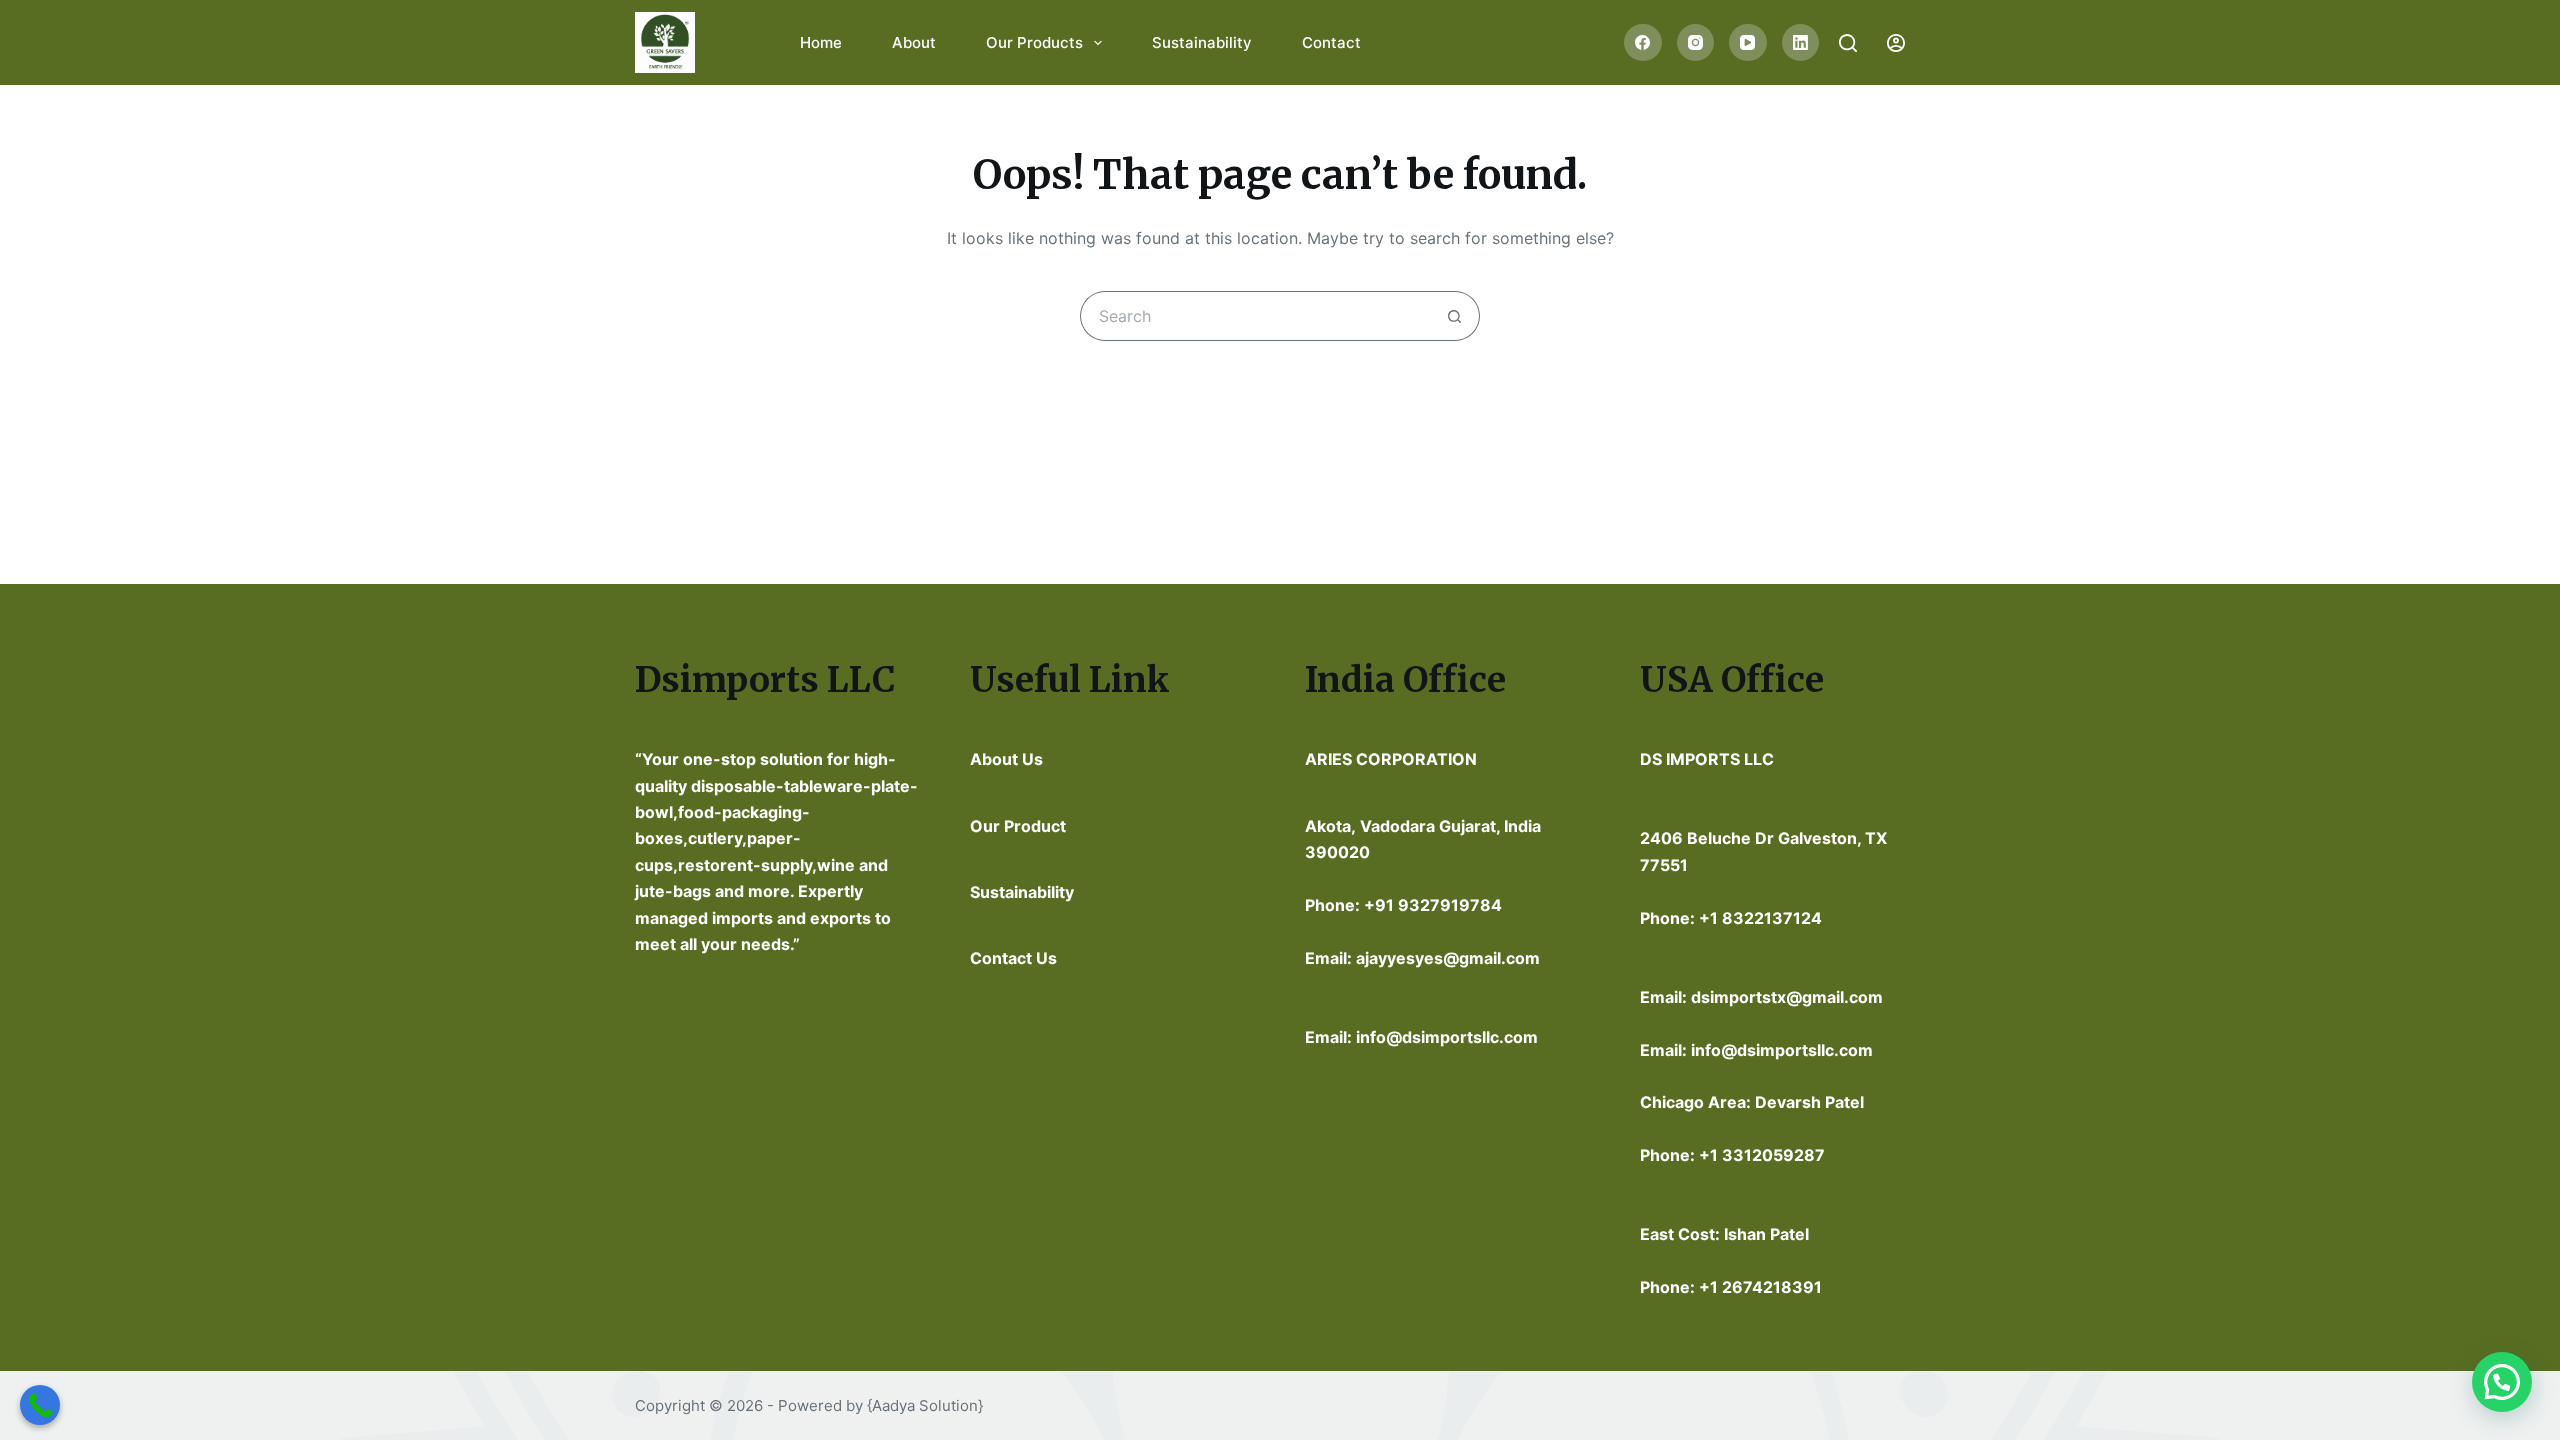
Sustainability (1202, 42)
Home (821, 42)
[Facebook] (1643, 43)
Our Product (1018, 826)
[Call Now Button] (40, 1405)
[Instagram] (1696, 43)
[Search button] (1455, 316)
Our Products (1034, 42)
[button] (2502, 1382)
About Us (1006, 759)
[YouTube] (1748, 43)
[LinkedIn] (1801, 43)
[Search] (1848, 43)
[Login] (1896, 43)
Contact (1331, 42)
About (914, 42)
